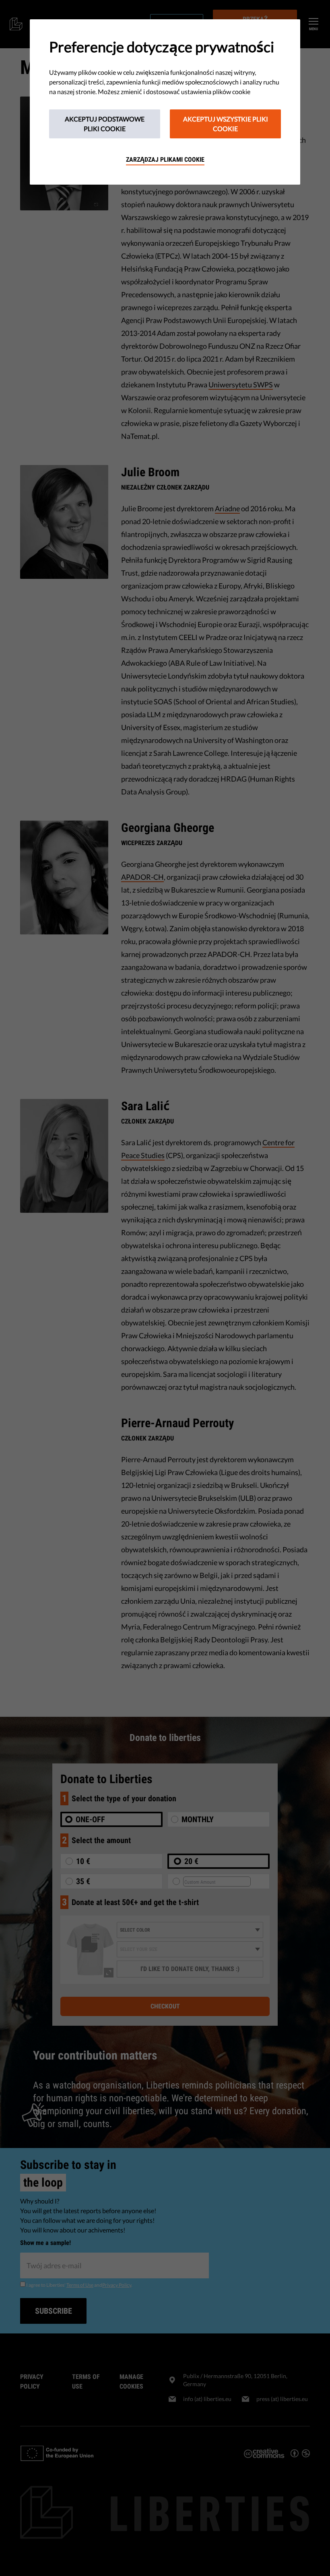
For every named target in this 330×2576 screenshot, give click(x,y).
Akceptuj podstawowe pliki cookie (105, 124)
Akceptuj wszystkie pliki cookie (226, 124)
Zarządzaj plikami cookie (165, 159)
